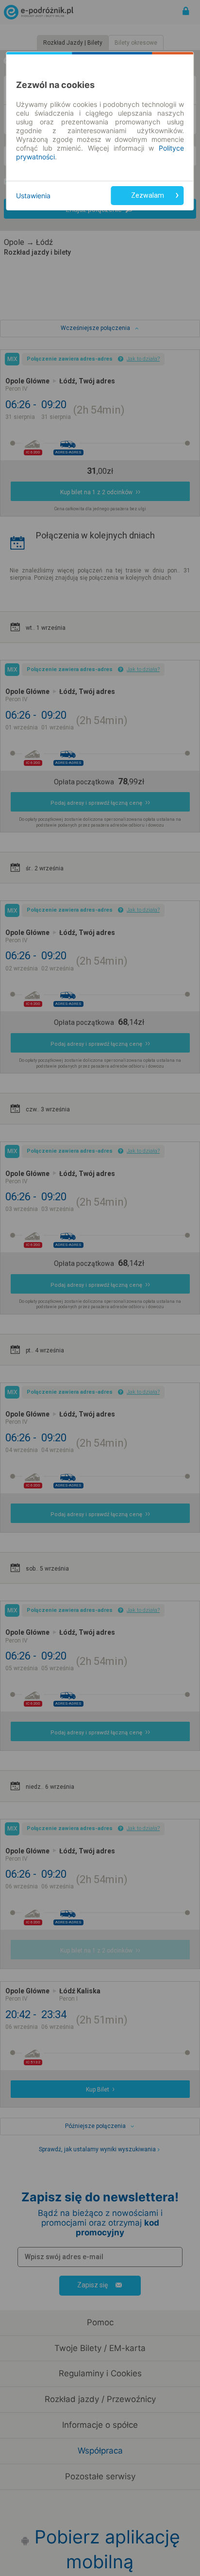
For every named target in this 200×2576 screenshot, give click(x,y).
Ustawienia (33, 196)
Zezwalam (148, 195)
